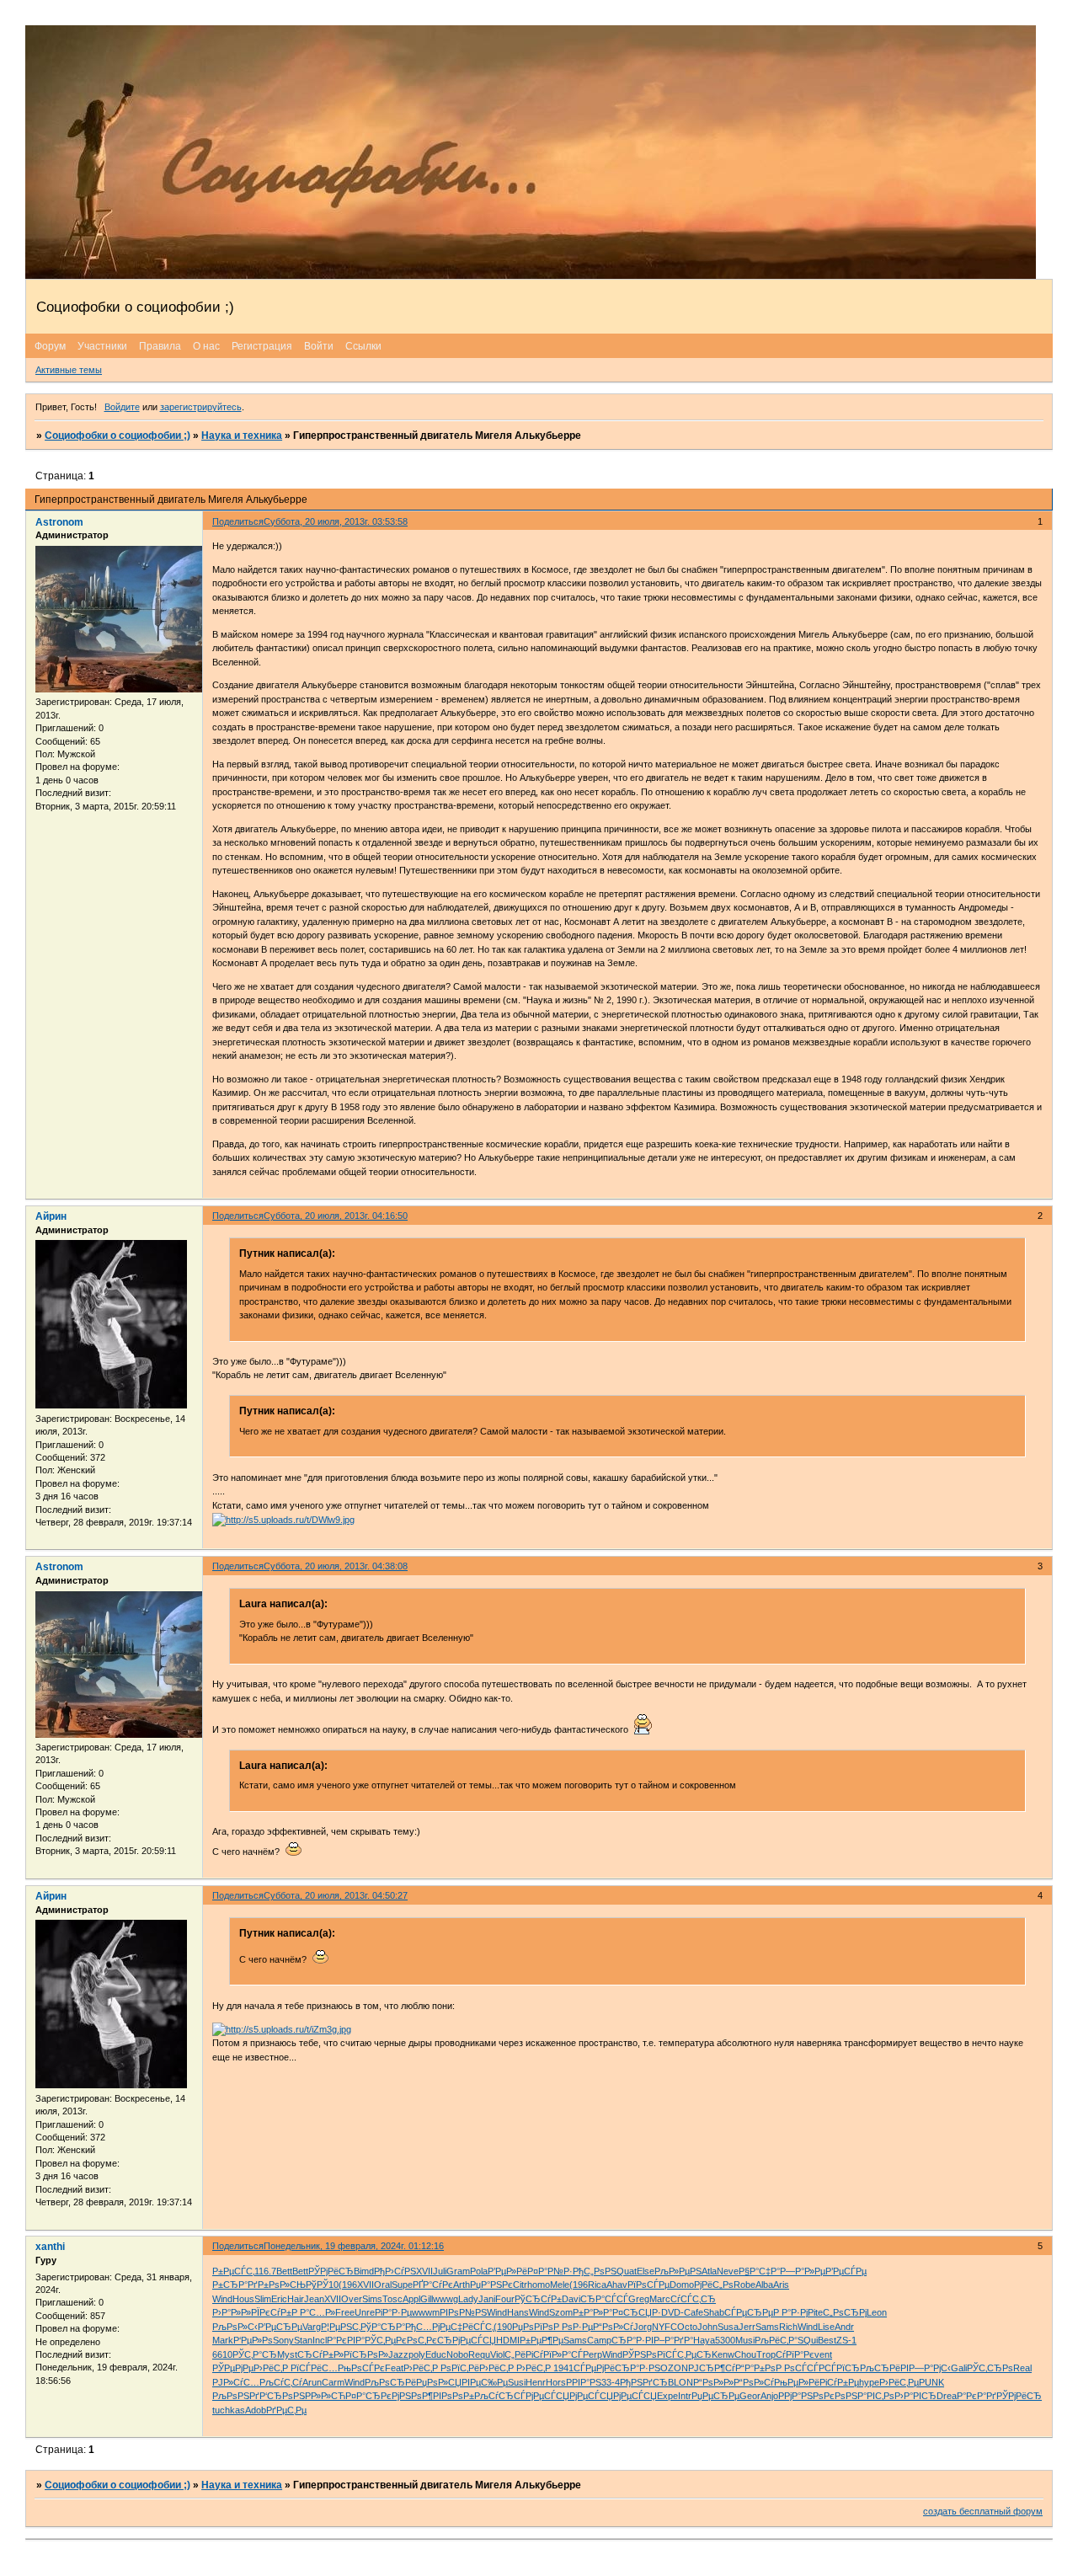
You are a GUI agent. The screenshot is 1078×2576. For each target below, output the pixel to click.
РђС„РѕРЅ (595, 2271)
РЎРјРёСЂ (331, 2271)
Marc (660, 2299)
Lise (826, 2327)
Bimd (364, 2271)
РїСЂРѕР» (366, 2354)
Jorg (643, 2327)
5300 (725, 2340)
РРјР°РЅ (795, 2396)
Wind (222, 2299)
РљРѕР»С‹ (235, 2327)
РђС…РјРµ (428, 2327)
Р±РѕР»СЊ (282, 2285)
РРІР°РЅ (584, 2382)
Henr (536, 2382)
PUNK (931, 2382)
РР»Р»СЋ (325, 2396)
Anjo (769, 2396)
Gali (959, 2368)
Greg (639, 2299)
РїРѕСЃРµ (648, 2285)
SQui (808, 2340)
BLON (680, 2382)
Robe (744, 2285)
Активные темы (69, 370)
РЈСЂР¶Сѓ (712, 2368)
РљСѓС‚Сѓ (281, 2382)
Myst (287, 2354)
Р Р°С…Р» (313, 2312)
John (707, 2327)
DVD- (672, 2312)
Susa (728, 2327)
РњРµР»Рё (797, 2382)
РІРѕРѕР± (454, 2396)
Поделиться (238, 521)
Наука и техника (242, 436)
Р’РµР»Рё (507, 2271)
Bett (284, 2271)
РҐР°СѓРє (433, 2285)
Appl (411, 2299)
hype (869, 2382)
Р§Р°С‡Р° (759, 2271)
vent (823, 2354)
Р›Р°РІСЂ (915, 2396)
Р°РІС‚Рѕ (876, 2396)
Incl (320, 2340)
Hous (243, 2299)
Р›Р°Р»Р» (232, 2312)
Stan (303, 2340)
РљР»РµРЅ (678, 2271)
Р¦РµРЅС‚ (341, 2327)
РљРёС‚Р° (776, 2340)
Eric (279, 2299)
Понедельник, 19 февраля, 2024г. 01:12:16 (354, 2246)
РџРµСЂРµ (715, 2396)
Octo (687, 2327)
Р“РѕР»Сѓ (613, 2327)
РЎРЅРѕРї (644, 2354)
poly (417, 2354)
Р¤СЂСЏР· (637, 2312)
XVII (424, 2271)
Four (505, 2299)
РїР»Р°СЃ (563, 2354)
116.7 (265, 2271)
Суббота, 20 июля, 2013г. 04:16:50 (336, 1216)
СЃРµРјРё (594, 2368)
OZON (674, 2368)
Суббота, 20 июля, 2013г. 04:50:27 (336, 1895)
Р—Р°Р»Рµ (803, 2271)
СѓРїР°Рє (795, 2354)
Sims (372, 2299)
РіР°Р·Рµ (393, 2312)
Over (352, 2299)
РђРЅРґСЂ (644, 2382)
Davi (571, 2299)
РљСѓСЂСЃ (500, 2396)
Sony (283, 2340)
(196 (348, 2285)
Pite (815, 2312)
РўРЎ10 (322, 2285)
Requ (479, 2354)
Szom (561, 2312)
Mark (223, 2340)
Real (1022, 2368)
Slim (263, 2299)
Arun (312, 2382)
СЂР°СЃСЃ (604, 2299)
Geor (750, 2396)
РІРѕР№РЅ (463, 2312)
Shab (714, 2312)
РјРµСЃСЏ (474, 2340)
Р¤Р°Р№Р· (550, 2271)
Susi (517, 2382)
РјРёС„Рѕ (714, 2285)
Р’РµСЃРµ (846, 2271)
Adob (256, 2410)
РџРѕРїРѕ (533, 2327)
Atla (709, 2271)
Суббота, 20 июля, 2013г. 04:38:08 (336, 1566)
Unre (365, 2312)
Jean (314, 2299)
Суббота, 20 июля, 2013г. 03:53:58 (336, 521)
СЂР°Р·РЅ (638, 2368)
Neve (728, 2271)
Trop (766, 2354)
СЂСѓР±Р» (320, 2354)
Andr (844, 2327)
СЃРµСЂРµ (749, 2312)
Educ (436, 2354)
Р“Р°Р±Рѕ (755, 2368)
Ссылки (363, 346)
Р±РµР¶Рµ (542, 2340)
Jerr (747, 2327)
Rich (788, 2327)
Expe (667, 2396)
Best (827, 2340)
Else (646, 2271)
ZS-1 (846, 2340)
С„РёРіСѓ (524, 2354)
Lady (468, 2299)
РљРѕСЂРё (390, 2382)
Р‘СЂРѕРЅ (282, 2396)
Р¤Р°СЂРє (368, 2396)
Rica (597, 2285)
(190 (503, 2327)
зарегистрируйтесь (201, 407)
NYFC (664, 2327)
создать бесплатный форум (983, 2511)
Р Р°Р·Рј (790, 2312)
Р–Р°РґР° (673, 2340)
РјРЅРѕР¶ (412, 2396)
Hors (556, 2382)
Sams (767, 2327)
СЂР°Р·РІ (632, 2340)
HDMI (508, 2340)
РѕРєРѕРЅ (835, 2396)
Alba (764, 2285)
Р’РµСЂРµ (280, 2327)
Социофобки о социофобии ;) (117, 436)
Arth (462, 2285)
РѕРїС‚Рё (460, 2368)
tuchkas (229, 2410)
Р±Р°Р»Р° (592, 2312)
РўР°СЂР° (383, 2327)
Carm (333, 2382)
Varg (312, 2327)
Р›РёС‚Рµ (899, 2382)
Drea (947, 2396)
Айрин (51, 1216)
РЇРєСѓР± (271, 2312)
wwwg (446, 2299)
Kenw (723, 2354)
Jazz (398, 2354)
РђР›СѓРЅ (395, 2271)
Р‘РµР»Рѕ (253, 2340)
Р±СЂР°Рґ (235, 2285)
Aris (781, 2285)
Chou (745, 2354)
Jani (487, 2299)
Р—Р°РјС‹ (930, 2368)
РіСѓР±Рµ (839, 2382)
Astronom (59, 522)
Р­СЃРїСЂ (839, 2368)
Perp (592, 2354)
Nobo (457, 2354)
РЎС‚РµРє (386, 2340)
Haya (704, 2340)
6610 (222, 2354)
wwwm (426, 2312)
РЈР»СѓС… (236, 2382)
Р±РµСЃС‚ (233, 2271)
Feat (394, 2368)
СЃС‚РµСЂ (688, 2354)
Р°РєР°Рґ (977, 2396)
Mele (560, 2285)
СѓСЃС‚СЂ (693, 2299)
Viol (497, 2354)
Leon (877, 2312)
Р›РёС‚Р (272, 2368)
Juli (440, 2271)
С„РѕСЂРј (845, 2312)
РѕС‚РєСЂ (430, 2340)
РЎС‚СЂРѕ (990, 2368)
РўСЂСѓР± (538, 2299)
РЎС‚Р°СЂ (255, 2354)
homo (539, 2285)
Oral (383, 2285)
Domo (682, 2285)
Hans (518, 2312)
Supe (402, 2285)
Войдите (122, 407)
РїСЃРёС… (314, 2368)
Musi (745, 2340)
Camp (599, 2340)
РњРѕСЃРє (361, 2368)
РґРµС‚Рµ (286, 2410)
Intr (685, 2396)
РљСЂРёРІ (884, 2368)
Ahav (617, 2285)
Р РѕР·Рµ (573, 2327)
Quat (627, 2271)
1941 (563, 2368)
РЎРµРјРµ (233, 2368)
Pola (479, 2271)
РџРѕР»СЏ (439, 2382)
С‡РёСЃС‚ (472, 2327)
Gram (458, 2271)
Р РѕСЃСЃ (797, 2368)
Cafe (694, 2312)
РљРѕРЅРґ (236, 2396)
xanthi (50, 2247)
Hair (296, 2299)
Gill (427, 2299)
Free (345, 2312)
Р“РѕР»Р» (713, 2382)
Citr (520, 2285)
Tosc (392, 2299)
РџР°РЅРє (491, 2285)
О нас (206, 346)
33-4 (611, 2382)
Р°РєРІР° (346, 2340)
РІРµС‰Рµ (485, 2382)
